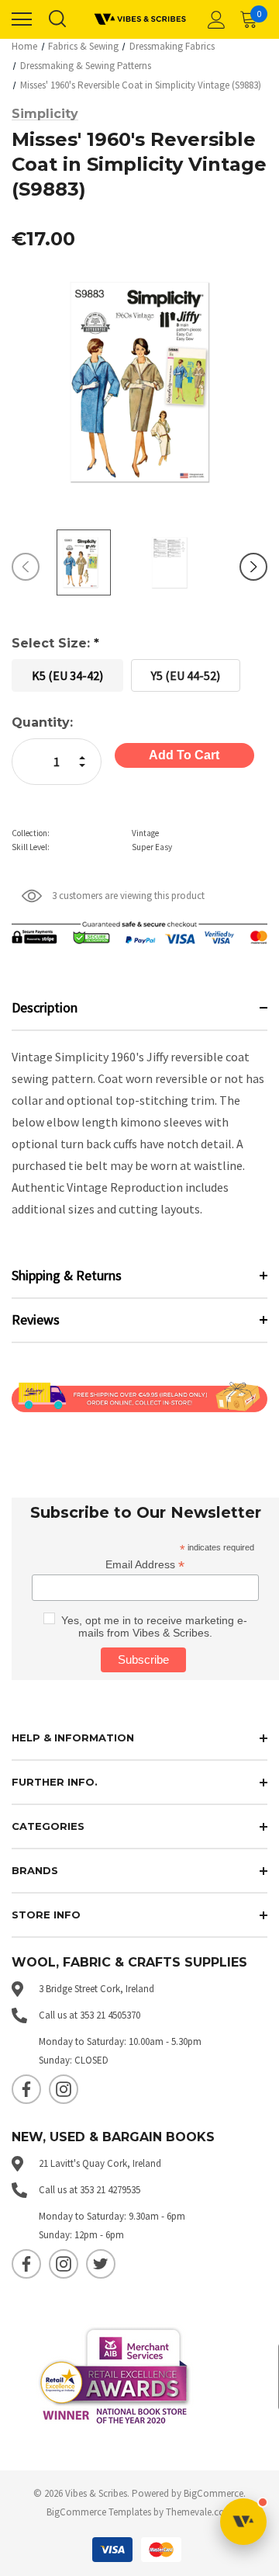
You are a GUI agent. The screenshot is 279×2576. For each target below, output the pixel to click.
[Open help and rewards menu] (243, 2522)
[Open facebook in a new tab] (26, 2089)
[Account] (214, 19)
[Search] (57, 19)
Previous (26, 567)
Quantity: (42, 722)
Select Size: (55, 643)
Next (253, 567)
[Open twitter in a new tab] (101, 2264)
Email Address (145, 1565)
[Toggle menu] (22, 19)
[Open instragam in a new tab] (64, 2089)
